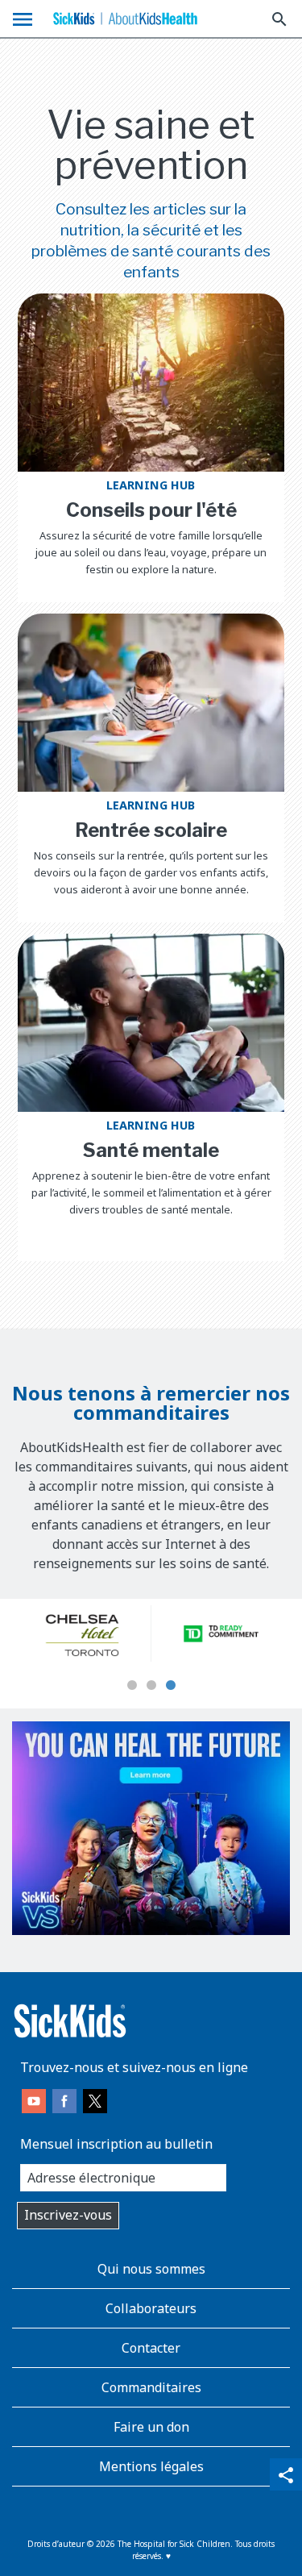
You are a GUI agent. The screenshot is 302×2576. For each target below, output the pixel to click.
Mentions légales (151, 2466)
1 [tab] (132, 1686)
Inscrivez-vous (68, 2215)
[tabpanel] (82, 1633)
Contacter (151, 2348)
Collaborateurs (151, 2308)
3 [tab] (171, 1686)
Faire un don (151, 2427)
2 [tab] (151, 1686)
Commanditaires (151, 2387)
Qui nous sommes (151, 2269)
